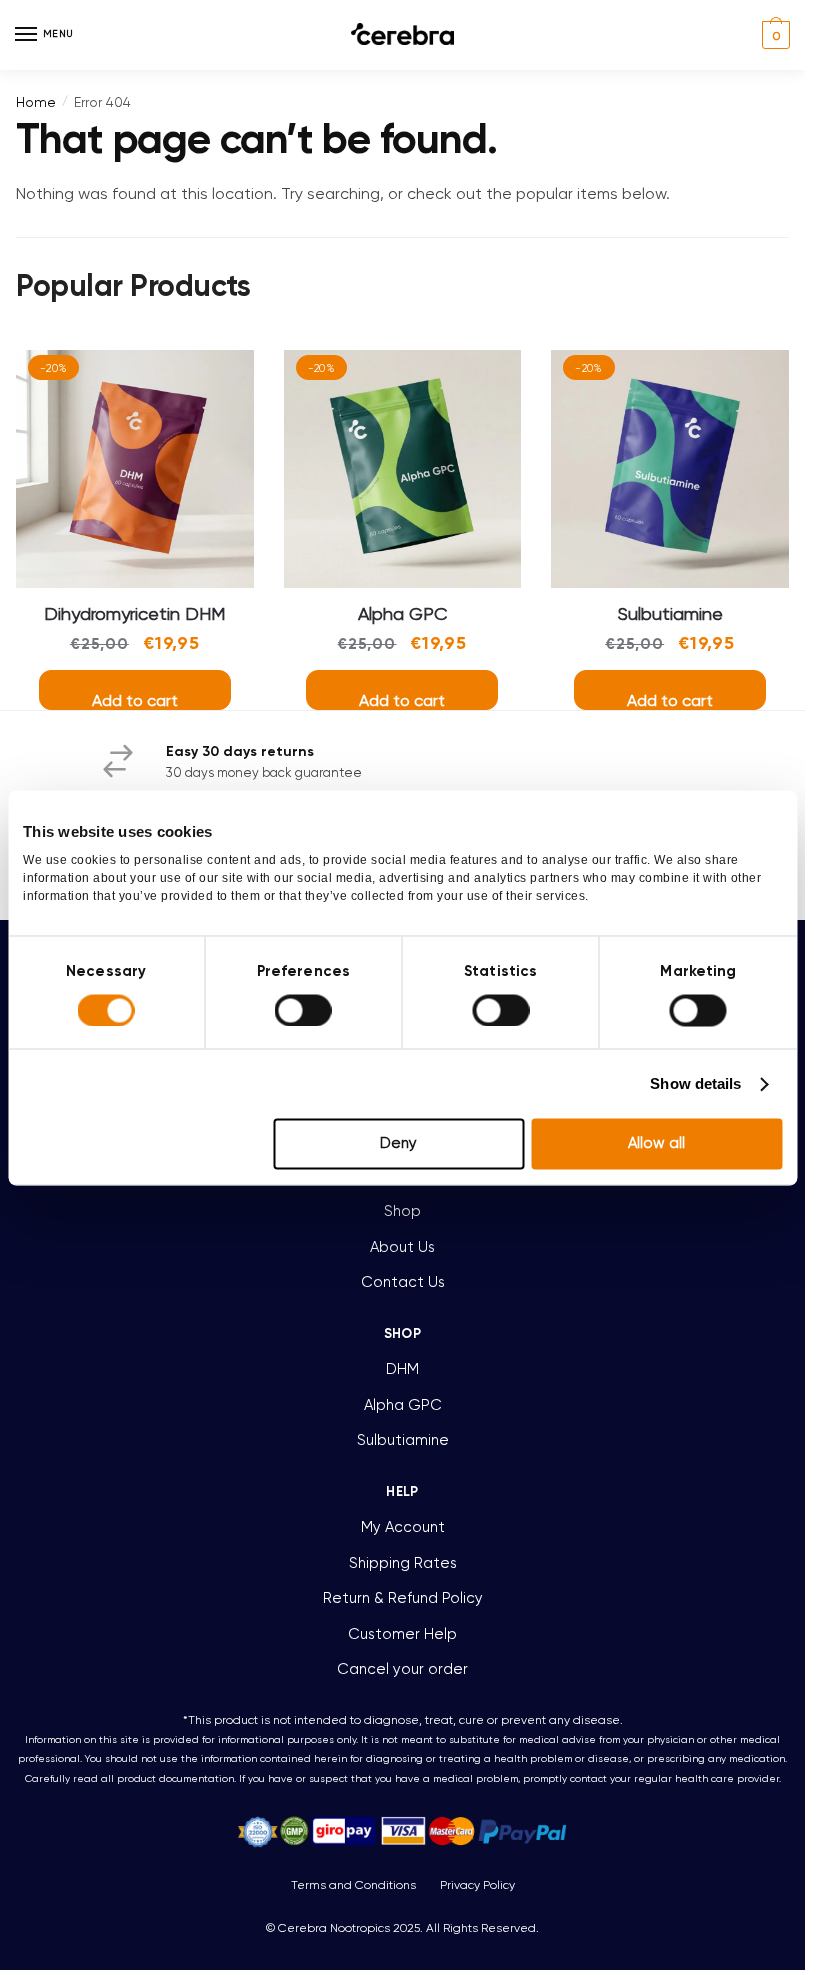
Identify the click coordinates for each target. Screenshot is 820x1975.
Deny (398, 1144)
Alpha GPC (402, 613)
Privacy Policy (477, 1885)
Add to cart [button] (135, 700)
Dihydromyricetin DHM (134, 613)
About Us (402, 1247)
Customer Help (402, 1634)
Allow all (656, 1144)
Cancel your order (402, 1669)
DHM (402, 1369)
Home (36, 102)
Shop (402, 1211)
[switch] (303, 1010)
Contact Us (403, 1282)
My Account (403, 1527)
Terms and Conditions (353, 1885)
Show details (695, 1083)
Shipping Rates (403, 1563)
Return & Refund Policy (403, 1598)
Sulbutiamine (670, 613)
